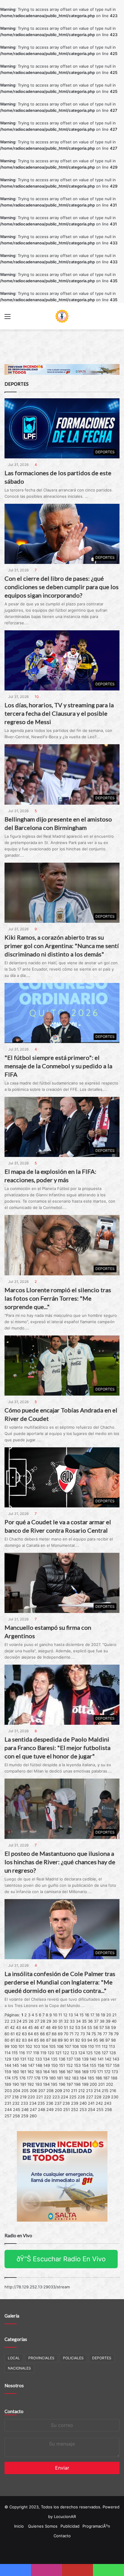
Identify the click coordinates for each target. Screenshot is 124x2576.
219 (23, 2097)
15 (82, 2015)
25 (25, 2021)
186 (99, 2078)
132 (31, 2059)
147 (31, 2065)
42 (12, 2027)
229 (106, 2097)
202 (110, 2084)
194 (46, 2084)
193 (39, 2084)
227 (90, 2097)
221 (39, 2097)
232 (16, 2103)
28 (43, 2021)
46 (36, 2027)
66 (42, 2034)
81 (13, 2040)
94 (90, 2040)
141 (101, 2059)
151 (62, 2065)
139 (85, 2059)
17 (92, 2015)
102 (29, 2046)
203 (8, 2091)
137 (70, 2059)
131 (23, 2059)
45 (30, 2027)
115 (15, 2053)
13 (71, 2015)
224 (64, 2097)
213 (89, 2091)
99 (7, 2046)
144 (8, 2065)
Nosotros (14, 2385)
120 (51, 2053)
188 (114, 2078)
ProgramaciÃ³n (96, 2526)
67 (48, 2034)
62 (18, 2034)
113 (112, 2046)
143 (116, 2059)
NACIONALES (19, 2368)
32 (66, 2021)
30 (55, 2021)
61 (13, 2034)
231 (8, 2103)
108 (76, 2046)
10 (55, 2015)
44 (24, 2027)
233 (24, 2103)
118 (36, 2053)
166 (62, 2072)
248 (42, 2109)
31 (60, 2021)
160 (16, 2072)
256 (108, 2109)
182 (67, 2078)
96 (102, 2040)
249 (50, 2109)
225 (73, 2097)
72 (77, 2034)
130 (16, 2059)
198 (77, 2084)
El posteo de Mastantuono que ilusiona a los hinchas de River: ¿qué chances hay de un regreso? (60, 1862)
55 (90, 2027)
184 (83, 2078)
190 (16, 2084)
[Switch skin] (116, 318)
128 (113, 2053)
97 (108, 2040)
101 (21, 2046)
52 (72, 2027)
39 (108, 2021)
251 (67, 2109)
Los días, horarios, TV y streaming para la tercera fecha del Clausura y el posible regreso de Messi (59, 713)
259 (25, 2116)
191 (23, 2084)
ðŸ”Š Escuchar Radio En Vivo (61, 2259)
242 (99, 2103)
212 (82, 2091)
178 (37, 2078)
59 (113, 2027)
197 (70, 2084)
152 (70, 2065)
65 (36, 2034)
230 (115, 2097)
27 (37, 2021)
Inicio (19, 2526)
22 (7, 2021)
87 (48, 2040)
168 (77, 2072)
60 (7, 2034)
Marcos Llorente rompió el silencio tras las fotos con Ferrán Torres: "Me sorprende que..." (58, 1298)
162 (31, 2072)
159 (8, 2072)
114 (8, 2053)
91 (72, 2040)
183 (75, 2078)
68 (54, 2034)
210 (67, 2091)
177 (30, 2078)
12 (65, 2015)
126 (97, 2053)
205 (25, 2091)
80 (7, 2040)
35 (84, 2021)
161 (23, 2072)
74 (88, 2034)
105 (52, 2046)
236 (50, 2103)
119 (43, 2053)
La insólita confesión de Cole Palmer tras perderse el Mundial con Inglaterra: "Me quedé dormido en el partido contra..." (60, 1982)
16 (87, 2015)
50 (60, 2027)
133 (39, 2059)
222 (48, 2097)
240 (83, 2103)
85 (36, 2040)
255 (100, 2109)
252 (75, 2109)
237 (58, 2103)
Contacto (14, 2411)
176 (22, 2078)
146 (23, 2065)
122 (66, 2053)
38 (102, 2021)
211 (74, 2091)
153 (77, 2065)
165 (54, 2072)
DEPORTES (102, 2358)
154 (85, 2065)
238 (66, 2103)
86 (42, 2040)
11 (60, 2015)
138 (77, 2059)
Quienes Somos (43, 2526)
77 (105, 2034)
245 (17, 2109)
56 (96, 2027)
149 (47, 2065)
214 (97, 2091)
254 (91, 2109)
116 (22, 2053)
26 (31, 2021)
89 (60, 2040)
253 (83, 2109)
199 (85, 2084)
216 (113, 2091)
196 (62, 2084)
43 (18, 2027)
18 (98, 2015)
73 (83, 2034)
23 (13, 2021)
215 (105, 2091)
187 (106, 2078)
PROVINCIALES (41, 2358)
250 (58, 2109)
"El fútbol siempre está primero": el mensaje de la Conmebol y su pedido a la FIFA (58, 1066)
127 (105, 2053)
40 (114, 2021)
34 (78, 2021)
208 (50, 2091)
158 (116, 2065)
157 (108, 2065)
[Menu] (8, 318)
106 (60, 2046)
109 (83, 2046)
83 (24, 2040)
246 (25, 2109)
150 (54, 2065)
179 (45, 2078)
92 (78, 2040)
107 (68, 2046)
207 (42, 2091)
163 (39, 2072)
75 (94, 2034)
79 (116, 2034)
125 (89, 2053)
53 (78, 2027)
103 (37, 2046)
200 (93, 2084)
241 (91, 2103)
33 (72, 2021)
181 (60, 2078)
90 (66, 2040)
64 (30, 2034)
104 (45, 2046)
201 (101, 2084)
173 (115, 2072)
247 (33, 2109)
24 (19, 2021)
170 (93, 2072)
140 (93, 2059)
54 (84, 2027)
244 (8, 2109)
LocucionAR (65, 2516)
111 (98, 2046)
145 (16, 2065)
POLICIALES (73, 2358)
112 (105, 2046)
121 (58, 2053)
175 (15, 2078)
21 (114, 2015)
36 (90, 2021)
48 (48, 2027)
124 (82, 2053)
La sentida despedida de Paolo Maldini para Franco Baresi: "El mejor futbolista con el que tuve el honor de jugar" (57, 1748)
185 (91, 2078)
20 (109, 2015)
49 (54, 2027)
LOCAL (14, 2358)
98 (113, 2040)
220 (31, 2097)
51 (66, 2027)
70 (66, 2034)
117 (29, 2053)
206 (33, 2091)
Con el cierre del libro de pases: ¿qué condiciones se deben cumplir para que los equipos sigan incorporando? (62, 587)
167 (70, 2072)
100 (14, 2046)
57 (102, 2027)
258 (16, 2116)
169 (85, 2072)
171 (100, 2072)
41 (7, 2027)
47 (42, 2027)
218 (15, 2097)
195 (54, 2084)
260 (33, 2116)
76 (99, 2034)
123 (74, 2053)
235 (41, 2103)
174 (8, 2078)
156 (101, 2065)
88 (54, 2040)
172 (107, 2072)
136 (62, 2059)
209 (58, 2091)
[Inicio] (62, 316)
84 (30, 2040)
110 (91, 2046)
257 (8, 2116)
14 (76, 2015)
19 (103, 2015)
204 (17, 2091)
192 (31, 2084)
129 (8, 2059)
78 (111, 2034)
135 (54, 2059)
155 (93, 2065)
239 (75, 2103)
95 (96, 2040)
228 (98, 2097)
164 (46, 2072)
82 (18, 2040)
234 (33, 2103)
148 (39, 2065)
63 (24, 2034)
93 (84, 2040)
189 (8, 2084)
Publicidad (70, 2526)
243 (108, 2103)
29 (49, 2021)
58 (107, 2027)
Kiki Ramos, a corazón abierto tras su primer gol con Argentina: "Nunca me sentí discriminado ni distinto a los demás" (62, 946)
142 (108, 2059)
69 (60, 2034)
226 (81, 2097)
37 (96, 2021)
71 (71, 2034)
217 (8, 2097)
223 (56, 2097)
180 (52, 2078)
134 (46, 2059)
